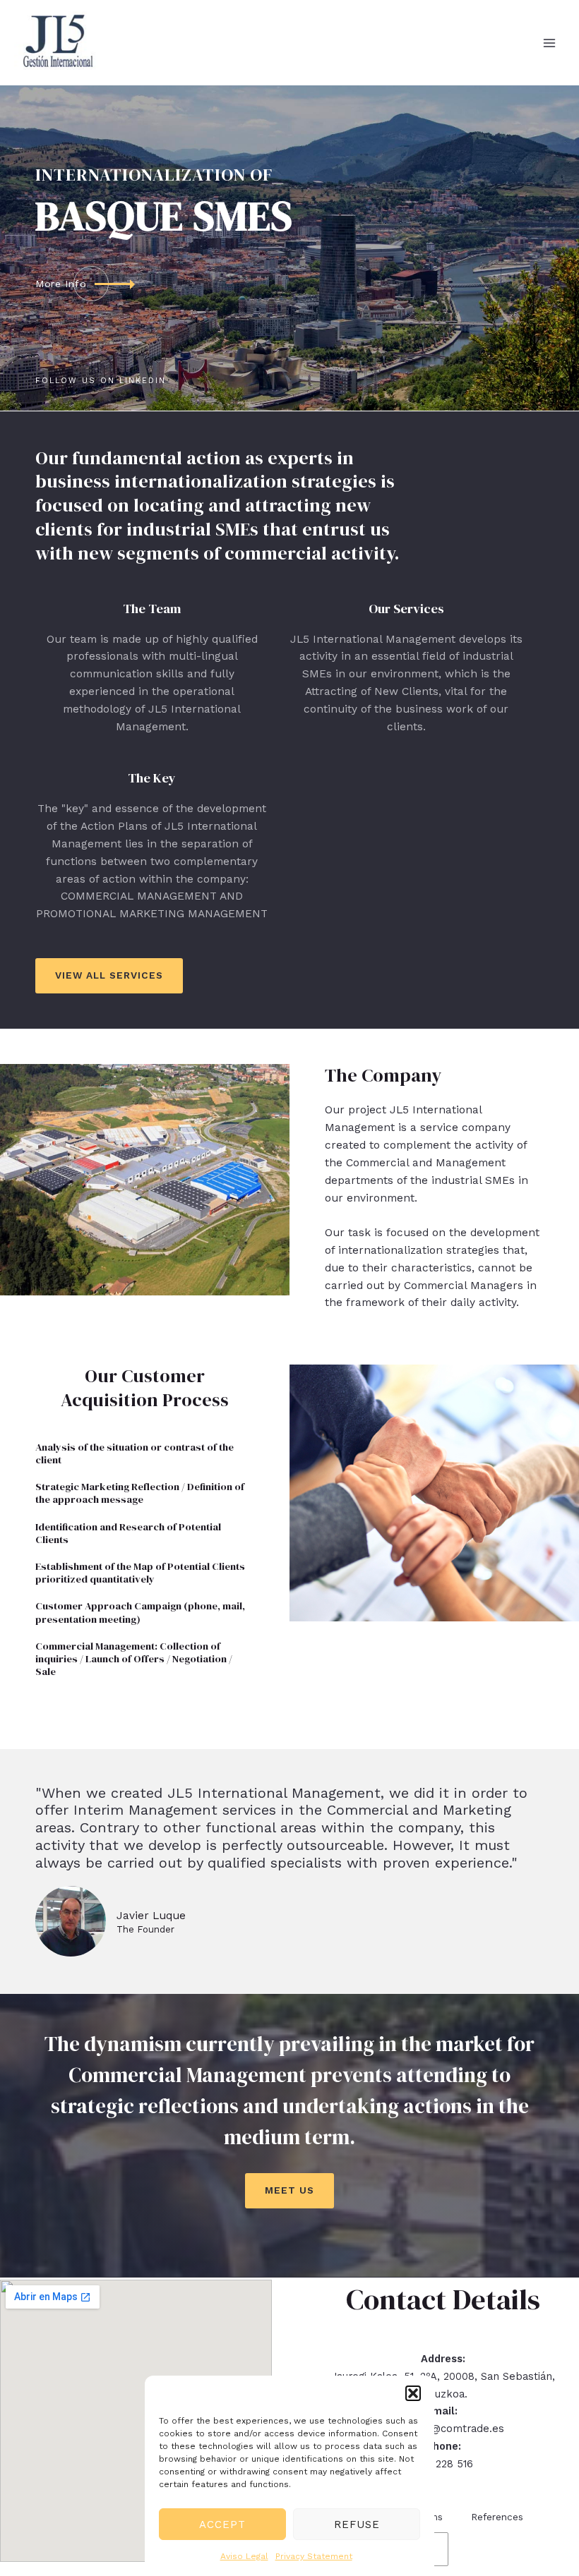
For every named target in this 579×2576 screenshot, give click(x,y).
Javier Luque (151, 1916)
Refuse (357, 2524)
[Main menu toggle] (550, 43)
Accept (222, 2524)
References (497, 2517)
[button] (413, 2393)
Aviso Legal (244, 2556)
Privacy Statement (314, 2556)
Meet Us (289, 2190)
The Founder (145, 1929)
